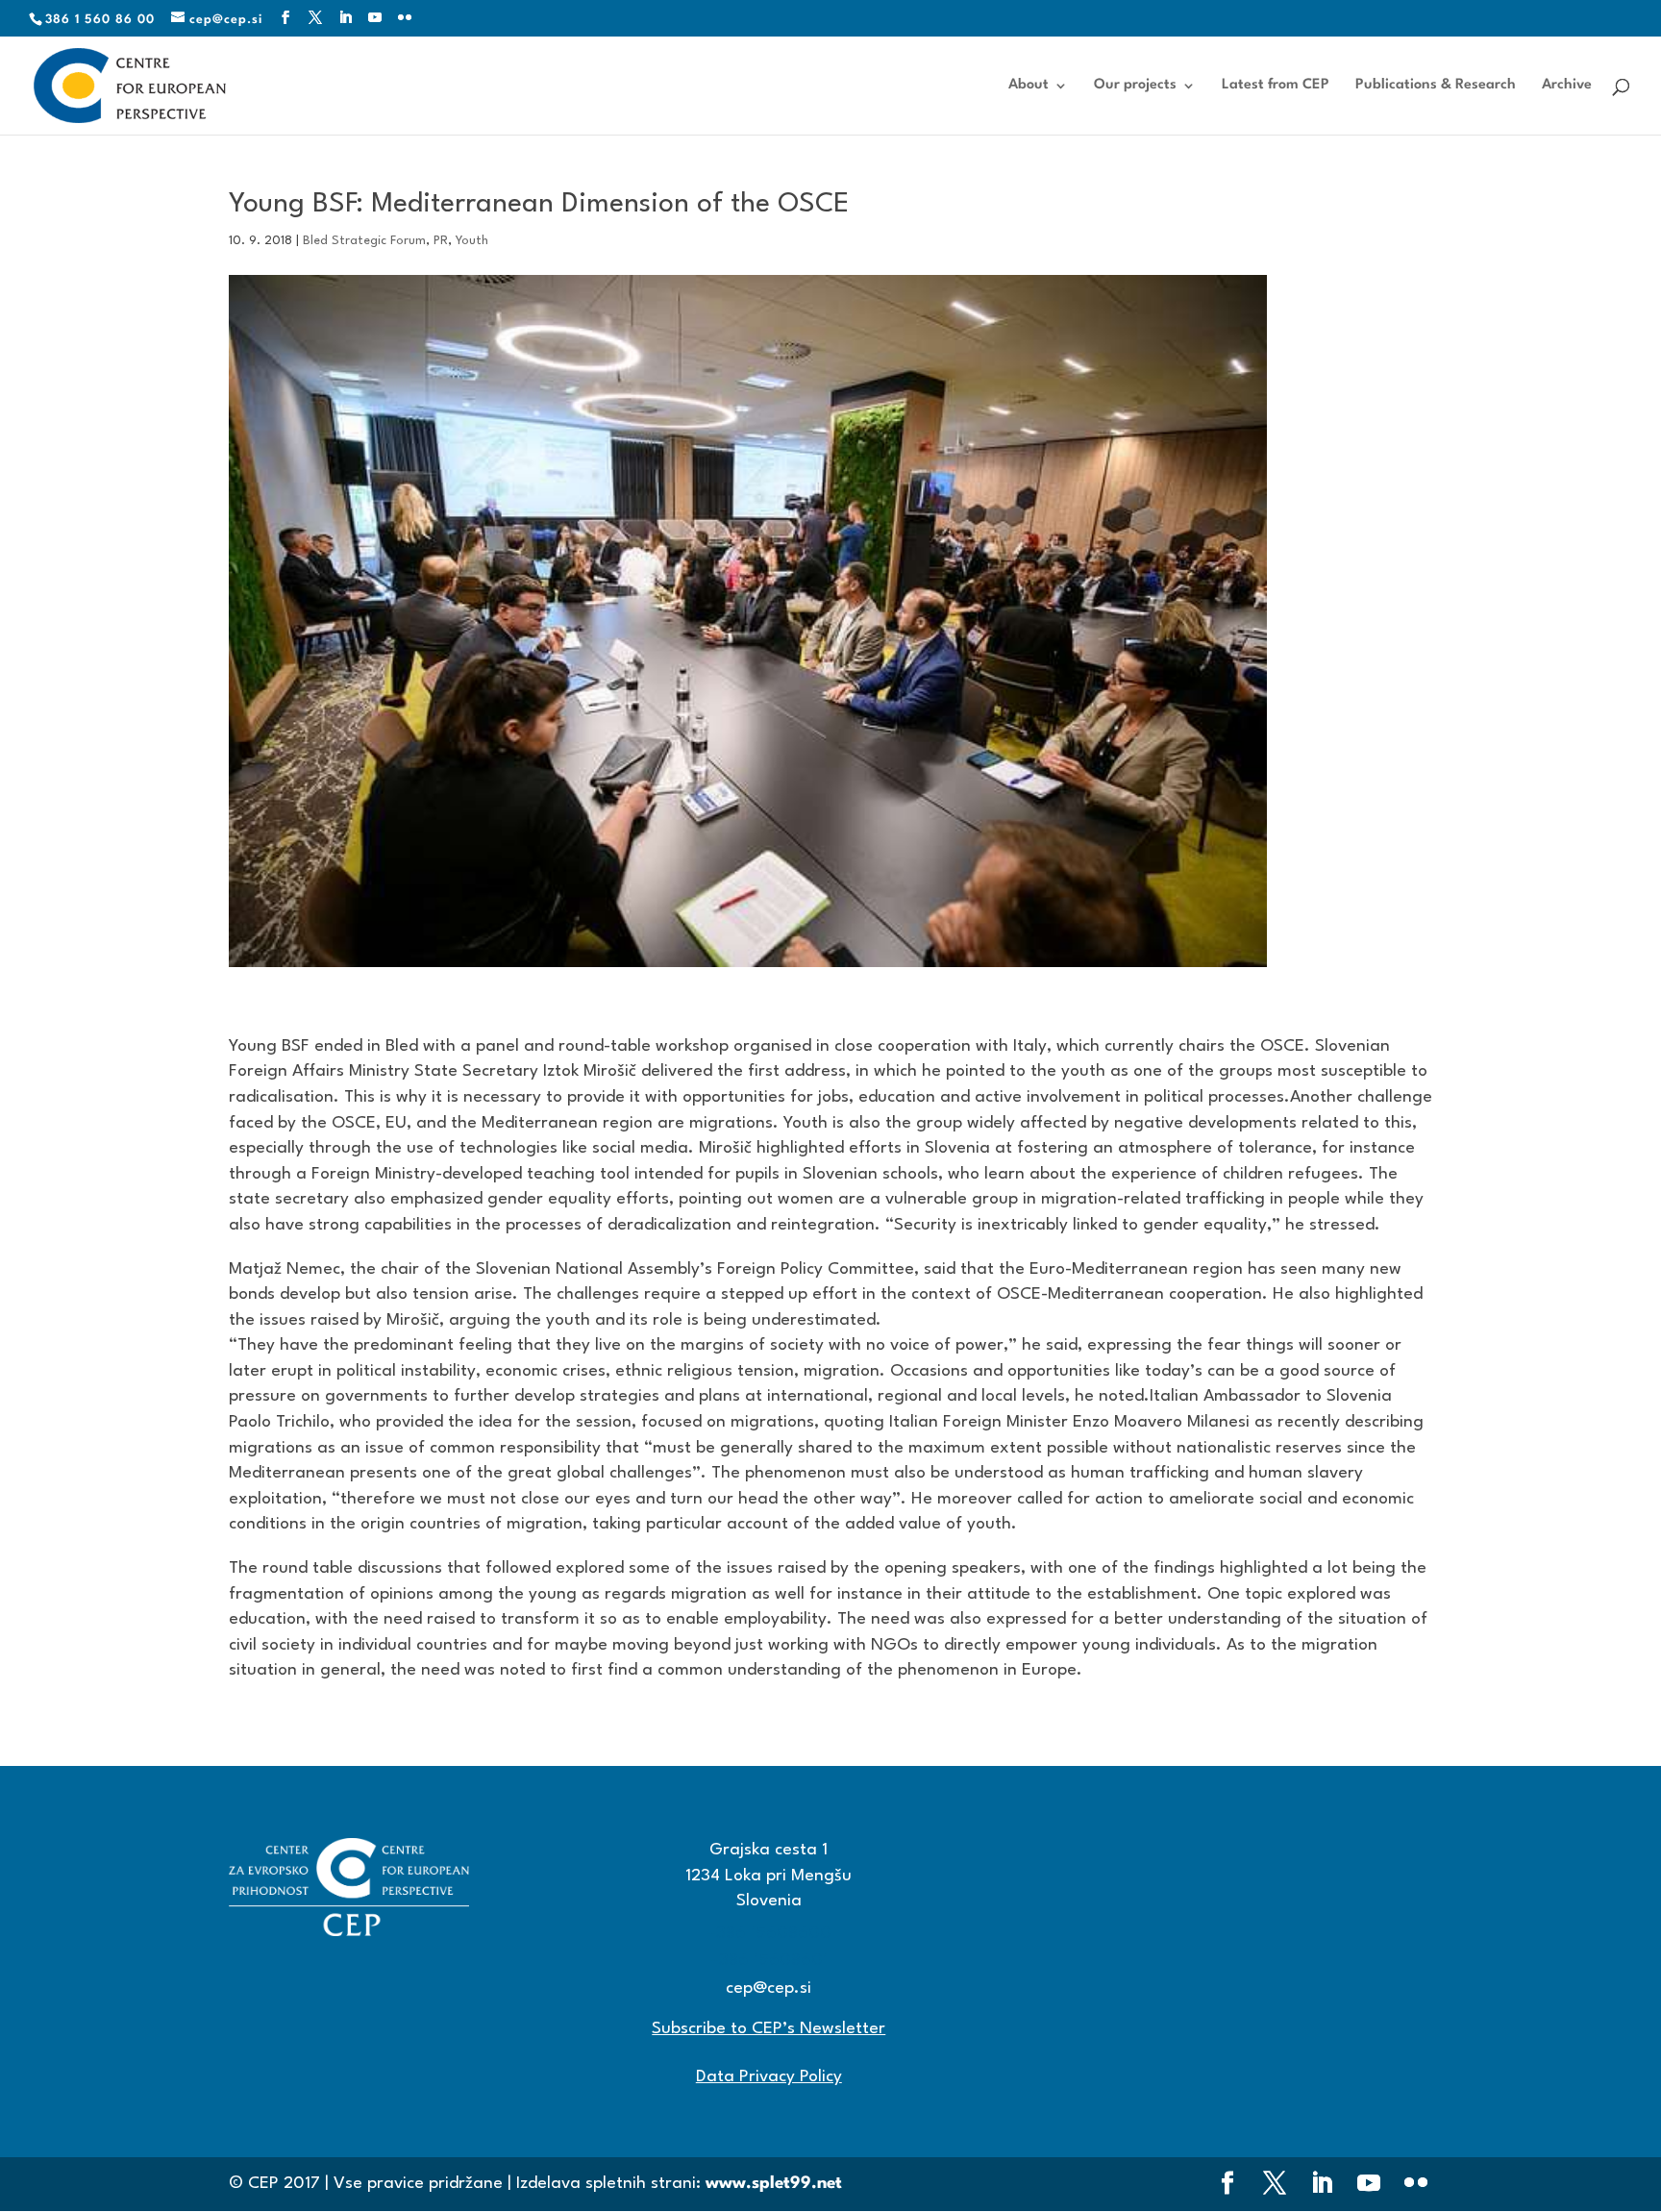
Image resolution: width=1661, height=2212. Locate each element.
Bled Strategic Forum (364, 241)
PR (441, 241)
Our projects (1135, 86)
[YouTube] (375, 19)
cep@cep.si (769, 1988)
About (1029, 86)
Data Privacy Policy (769, 2077)
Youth (472, 241)
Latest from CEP (1276, 86)
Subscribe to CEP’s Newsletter (769, 2029)
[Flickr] (405, 19)
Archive (1567, 86)
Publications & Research (1436, 86)
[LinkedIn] (346, 19)
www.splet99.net (774, 2184)
